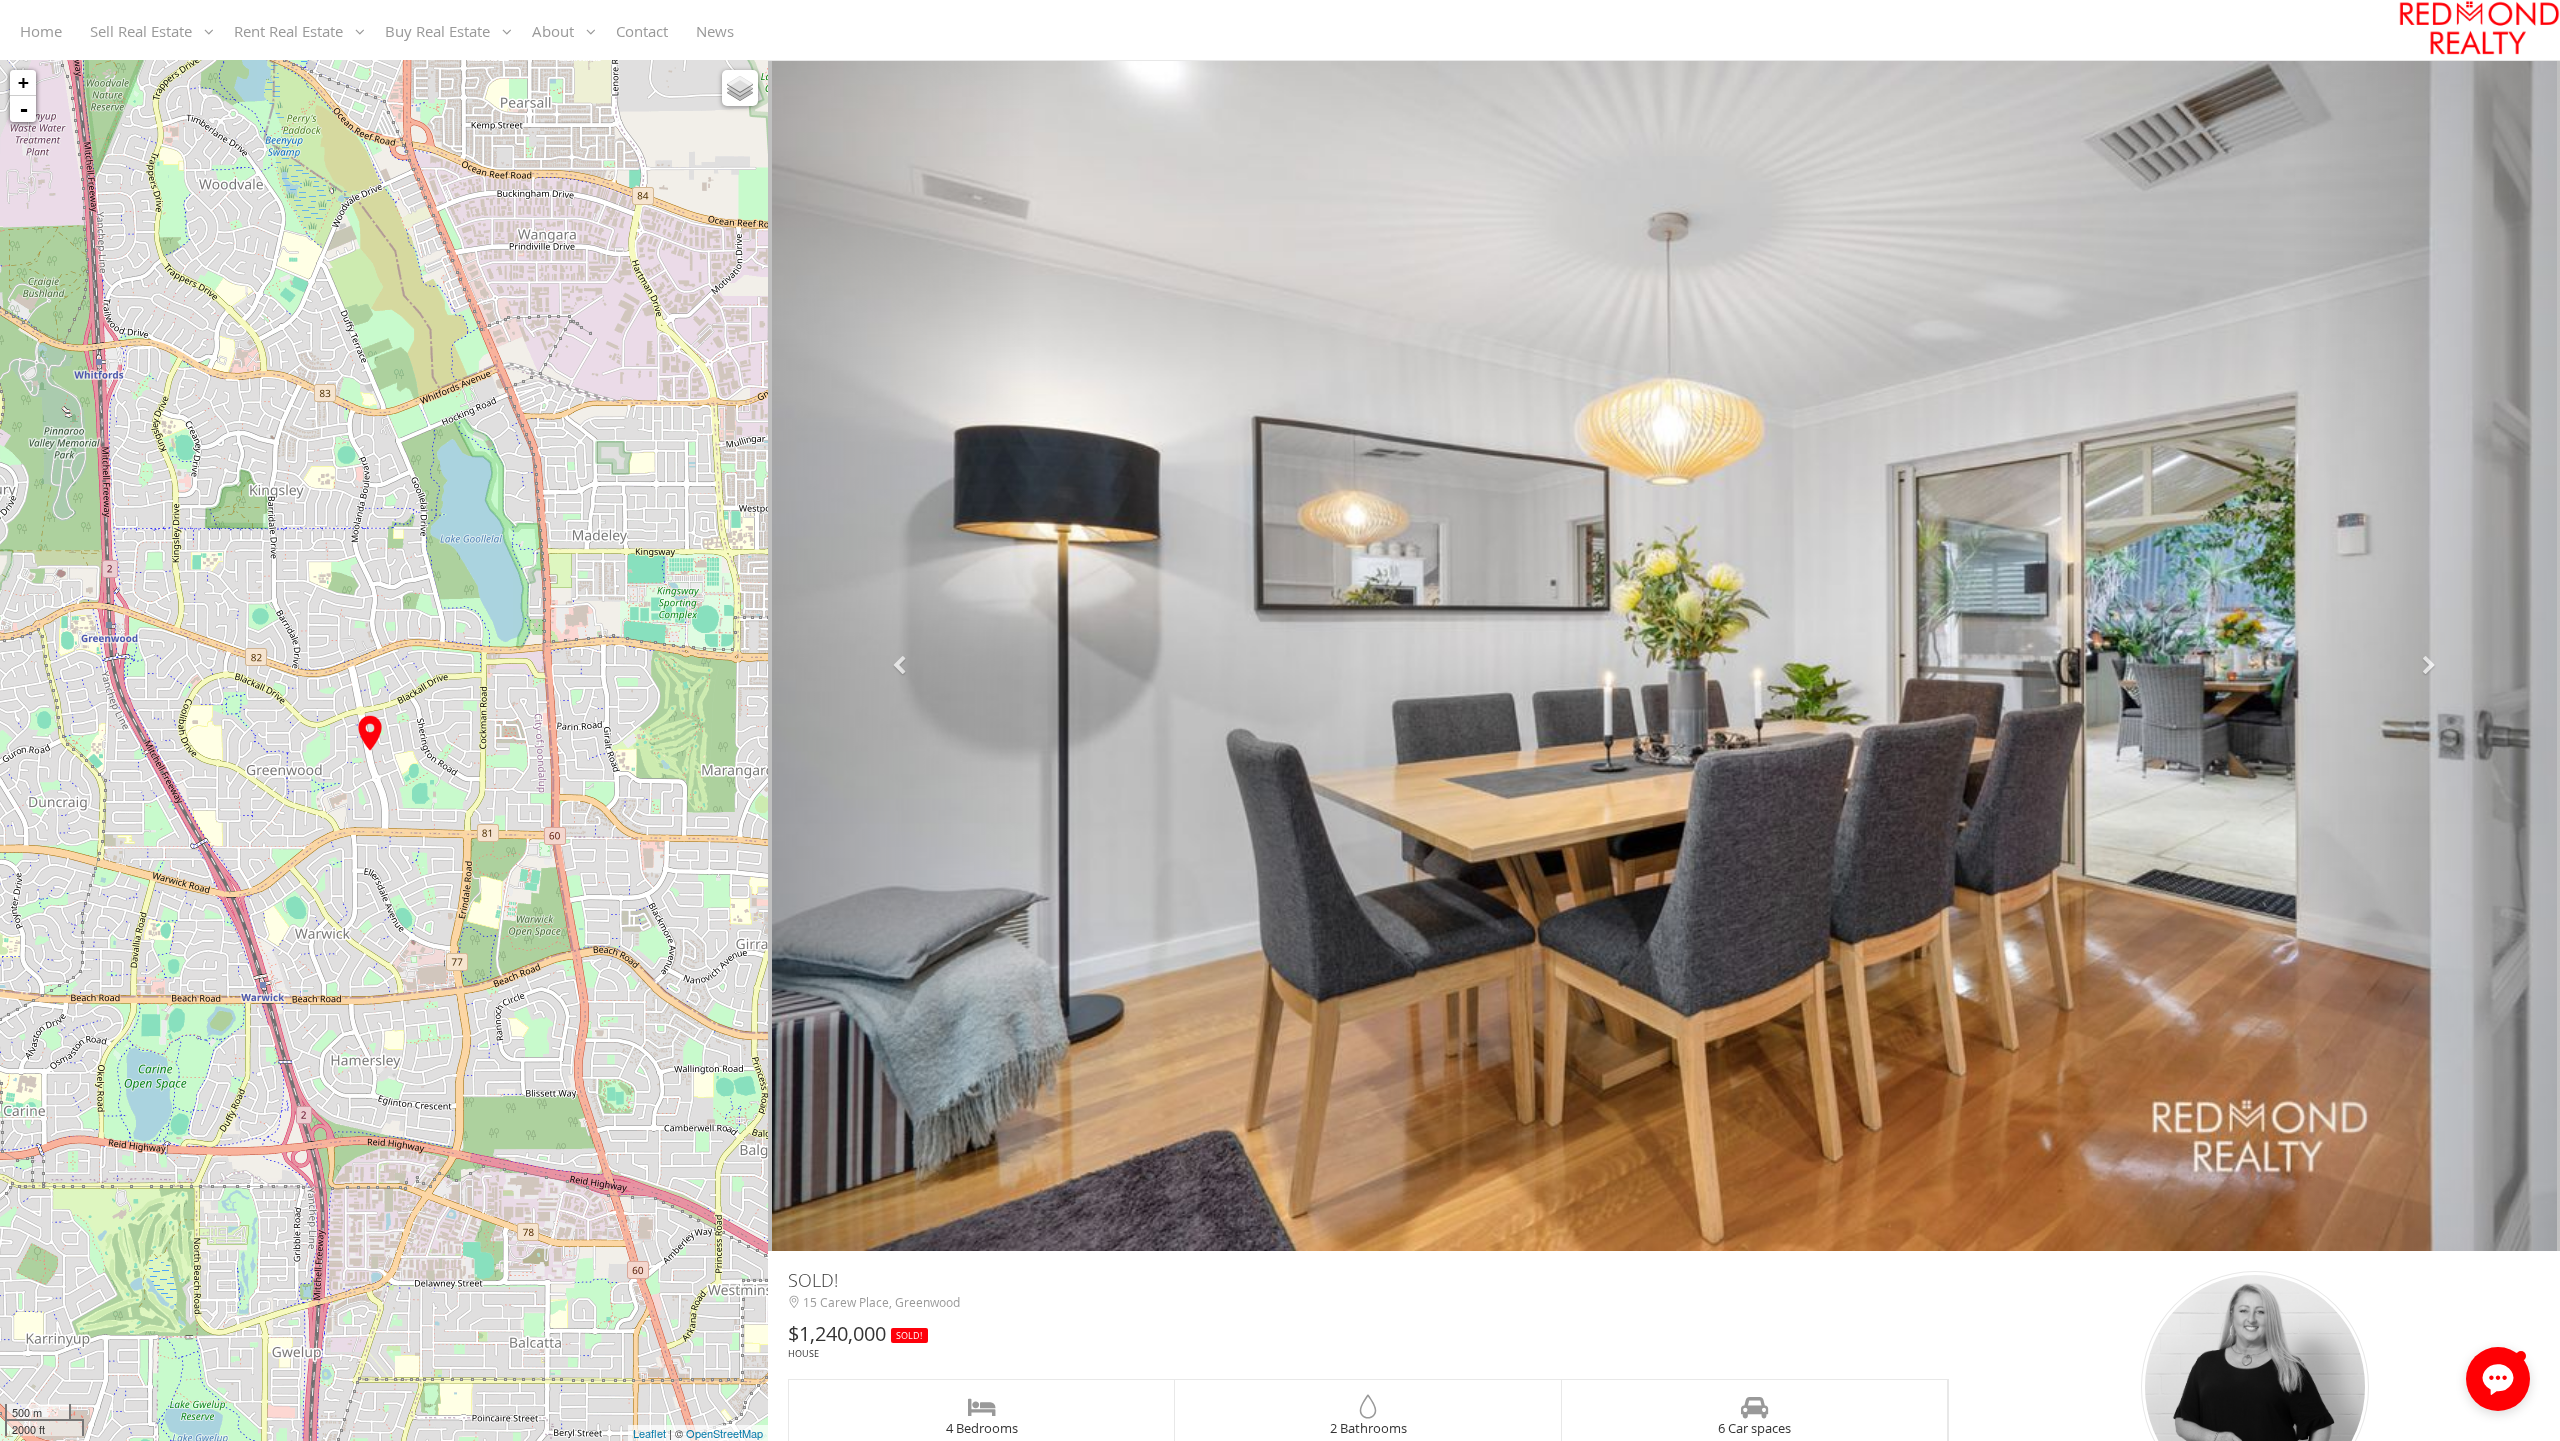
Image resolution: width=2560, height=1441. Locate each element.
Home (45, 31)
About (559, 31)
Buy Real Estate (443, 31)
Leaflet (649, 1433)
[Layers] (740, 88)
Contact (646, 31)
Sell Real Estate (147, 31)
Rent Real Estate (294, 31)
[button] (902, 656)
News (719, 31)
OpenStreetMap (724, 1433)
